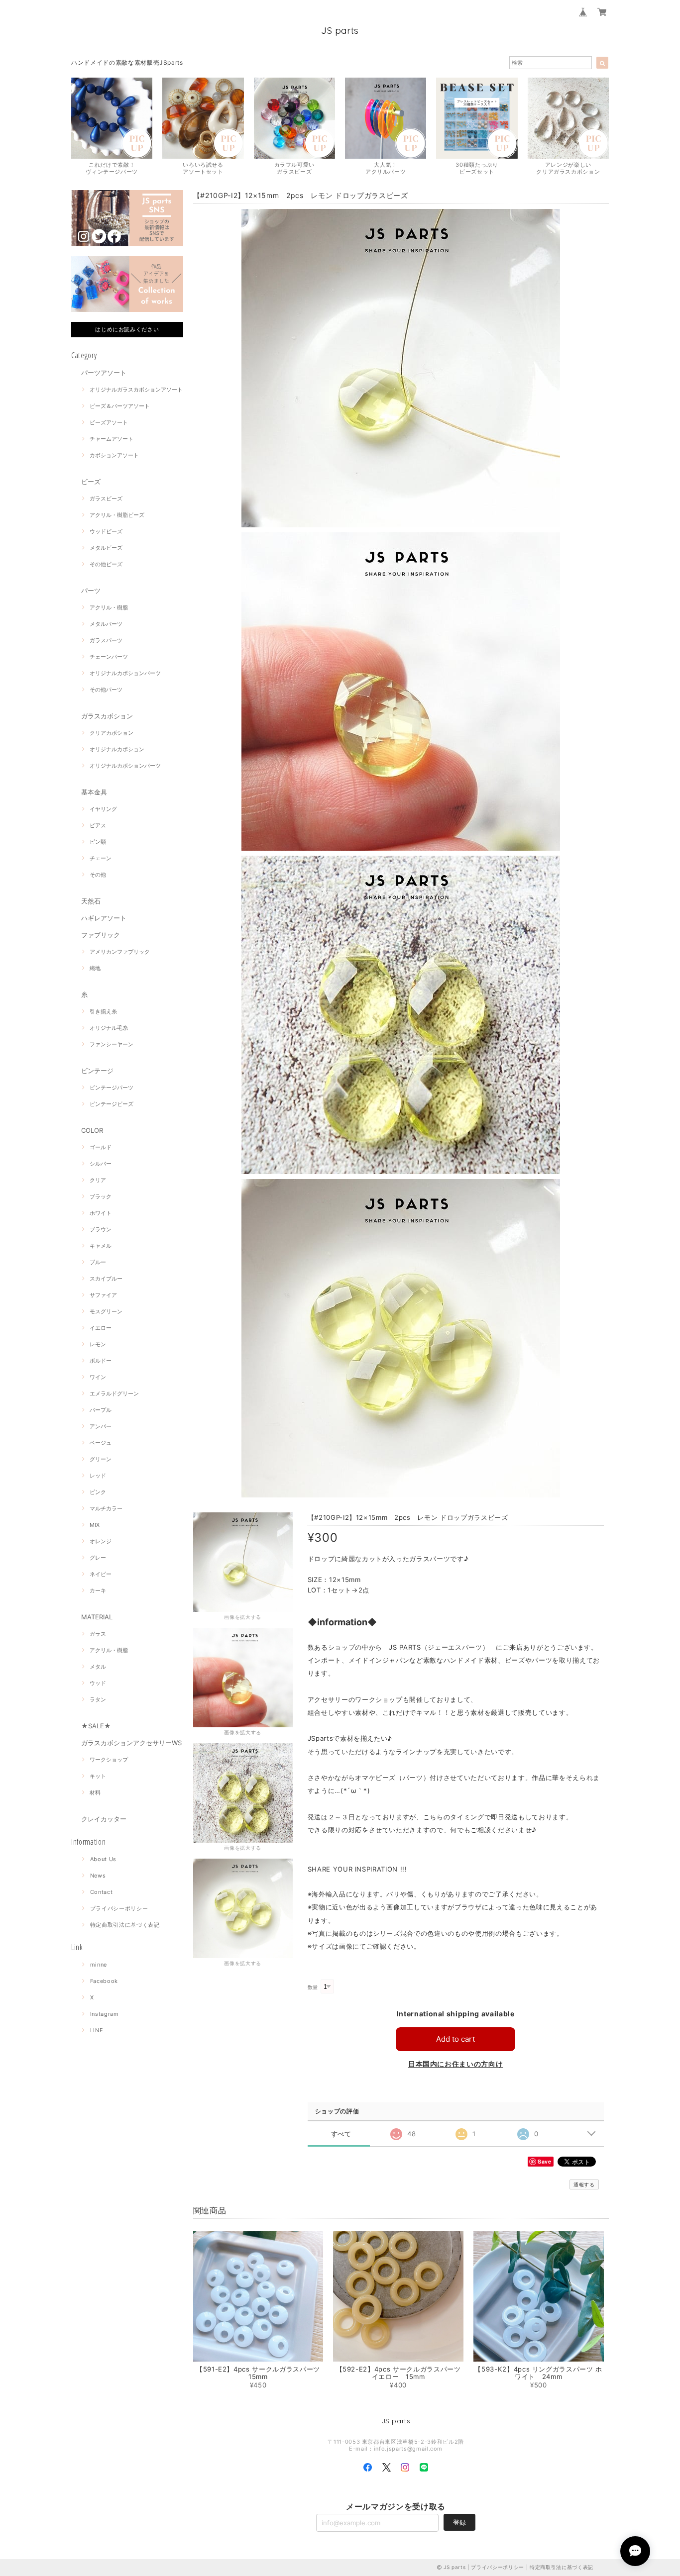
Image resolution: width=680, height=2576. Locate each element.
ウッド (98, 1683)
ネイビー (101, 1574)
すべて (341, 2134)
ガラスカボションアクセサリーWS (131, 1743)
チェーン (101, 858)
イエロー (101, 1328)
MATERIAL (97, 1617)
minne (99, 1965)
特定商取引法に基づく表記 (125, 1925)
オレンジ (101, 1541)
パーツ (91, 591)
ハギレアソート (104, 918)
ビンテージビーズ (112, 1104)
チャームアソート (112, 439)
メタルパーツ (106, 624)
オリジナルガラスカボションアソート (136, 390)
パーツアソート (104, 373)
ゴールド (101, 1147)
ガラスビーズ (106, 498)
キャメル (101, 1246)
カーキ (98, 1590)
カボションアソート (114, 455)
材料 (95, 1792)
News (98, 1876)
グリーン (101, 1459)
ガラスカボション (107, 716)
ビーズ (91, 482)
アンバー (101, 1426)
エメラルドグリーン (114, 1393)
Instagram (105, 2014)
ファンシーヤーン (112, 1044)
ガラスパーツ (106, 640)
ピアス (98, 825)
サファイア (103, 1295)
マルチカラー (106, 1508)
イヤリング (103, 809)
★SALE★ (96, 1726)
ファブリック (101, 935)
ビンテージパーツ (112, 1088)
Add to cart (455, 2039)
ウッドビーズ (106, 531)
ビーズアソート (109, 422)
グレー (98, 1558)
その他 (98, 875)
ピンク (98, 1492)
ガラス (98, 1634)
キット (98, 1776)
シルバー (101, 1164)
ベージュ (101, 1443)
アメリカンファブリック (120, 952)
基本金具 (94, 792)
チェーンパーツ (109, 657)
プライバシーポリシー (119, 1908)
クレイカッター (104, 1819)
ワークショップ (109, 1760)
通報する (584, 2184)
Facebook (104, 1981)
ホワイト (101, 1213)
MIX (95, 1525)
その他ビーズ (106, 564)
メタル (98, 1667)
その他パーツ (106, 690)
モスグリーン (106, 1311)
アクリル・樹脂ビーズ (117, 515)
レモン (98, 1344)
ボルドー (101, 1361)
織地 (95, 968)
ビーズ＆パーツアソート (120, 406)
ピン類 (98, 842)
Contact (102, 1892)
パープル (101, 1410)
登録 (459, 2522)
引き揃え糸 (103, 1011)
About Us (103, 1859)
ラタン (98, 1699)
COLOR (92, 1130)
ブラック (101, 1196)
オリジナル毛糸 (109, 1028)
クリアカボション (112, 733)
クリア (98, 1180)
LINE (97, 2030)
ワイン (98, 1377)
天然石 (91, 901)
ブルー (98, 1262)
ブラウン (101, 1229)
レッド (98, 1476)
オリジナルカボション (117, 749)
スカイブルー (106, 1279)
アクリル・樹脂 (109, 607)
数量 (313, 1987)
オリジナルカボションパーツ (125, 673)
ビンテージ (97, 1071)
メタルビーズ (106, 548)
